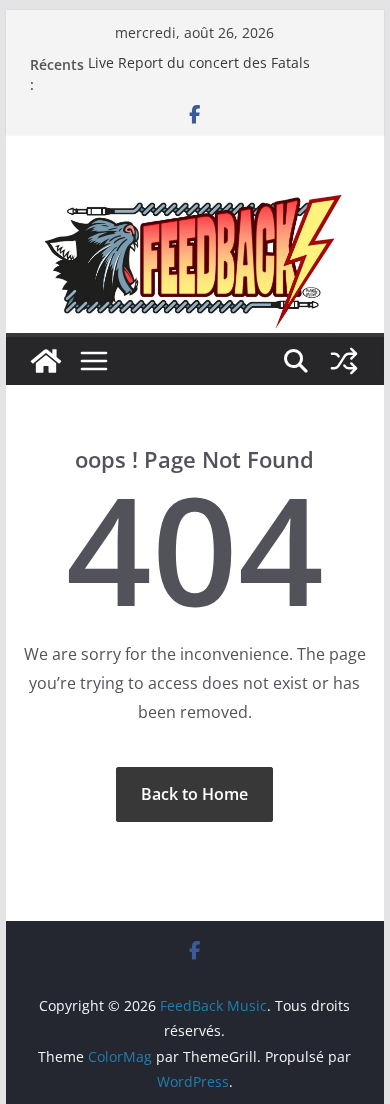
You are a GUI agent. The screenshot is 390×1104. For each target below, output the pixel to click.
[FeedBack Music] (195, 207)
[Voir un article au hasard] (344, 361)
